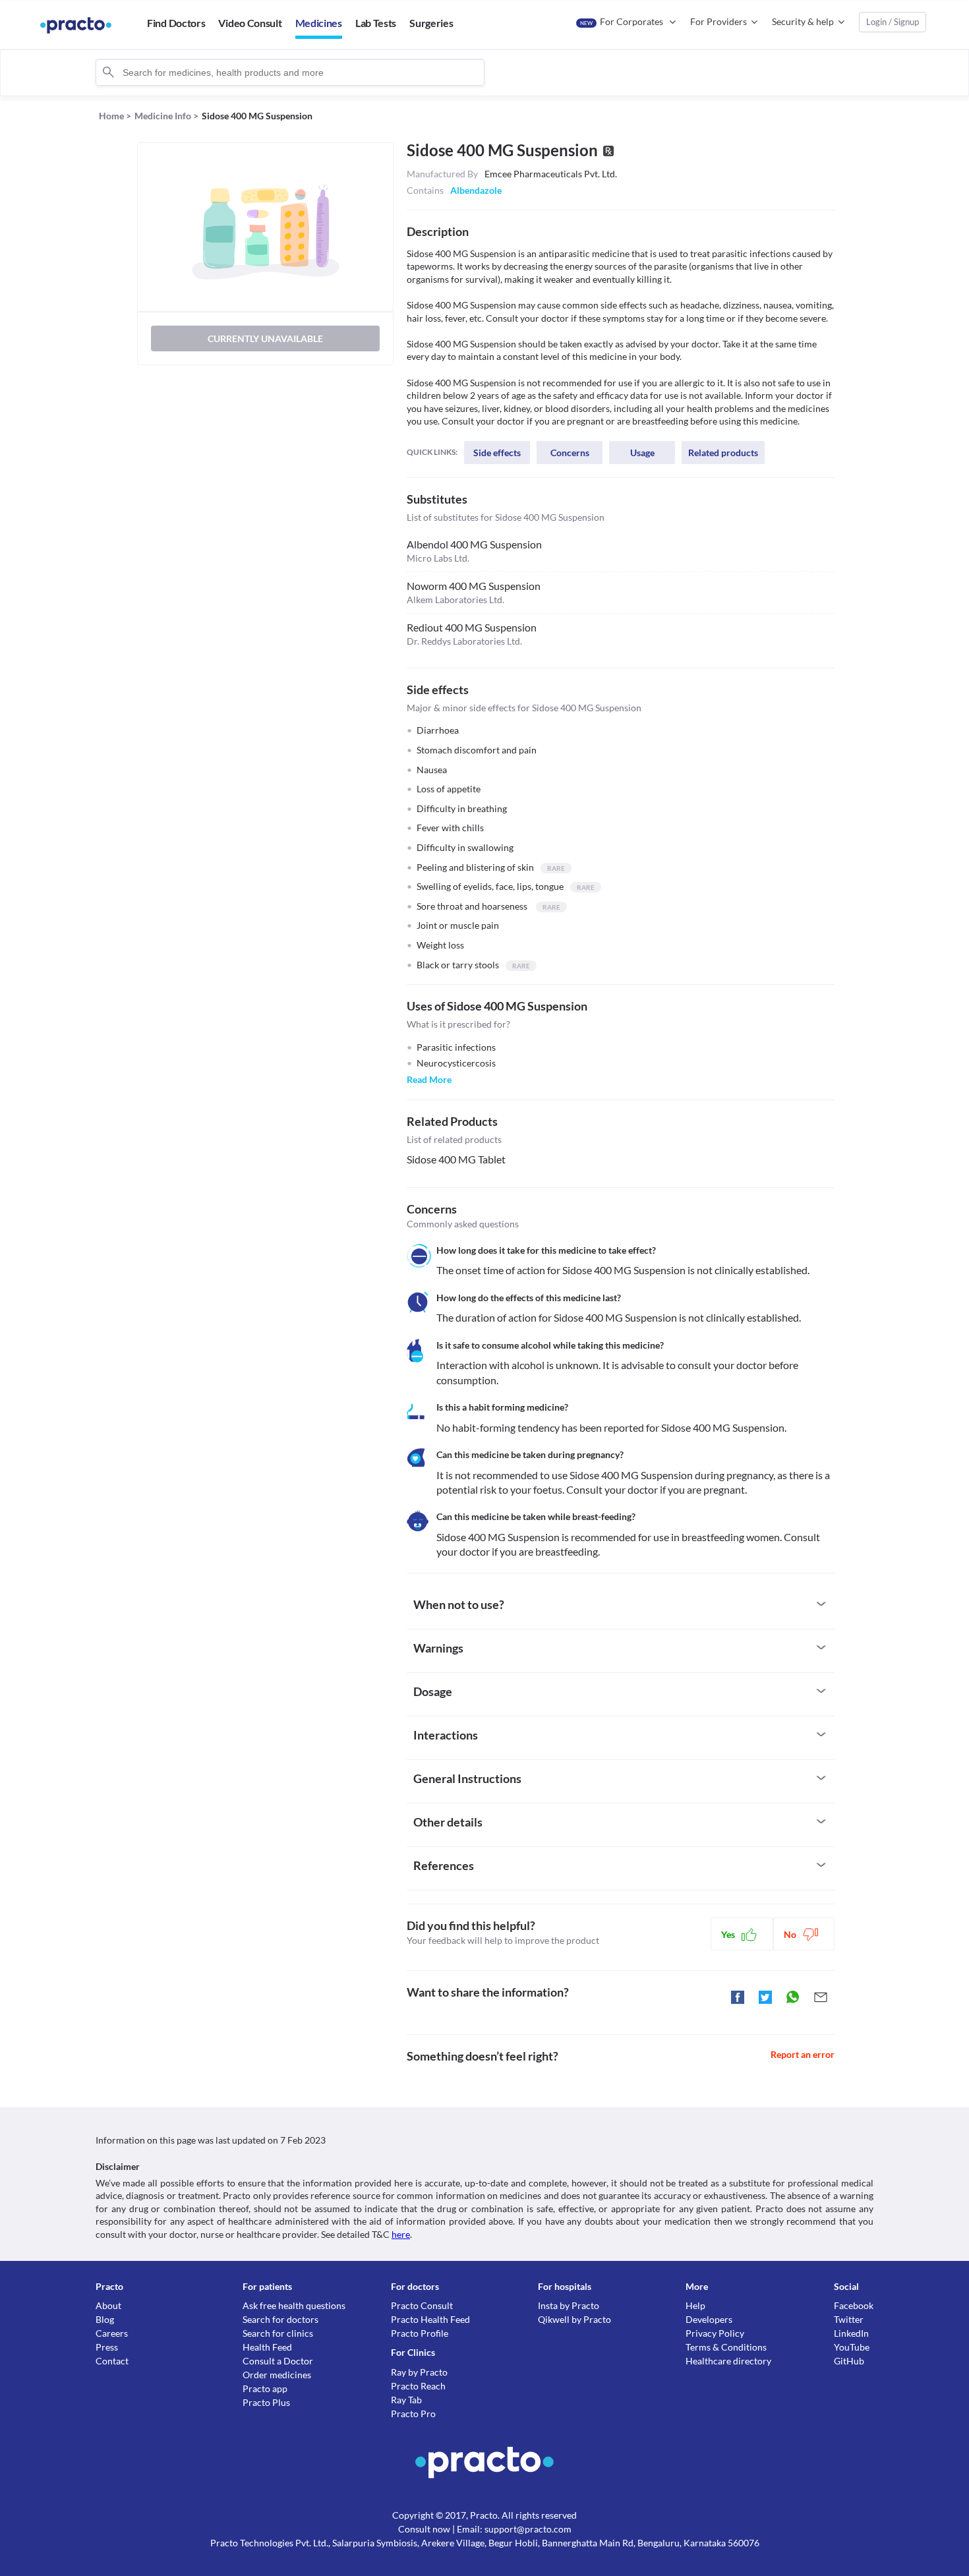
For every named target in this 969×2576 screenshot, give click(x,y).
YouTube (852, 2347)
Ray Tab (406, 2400)
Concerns (570, 453)
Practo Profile (420, 2333)
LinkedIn (851, 2333)
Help (695, 2305)
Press (107, 2347)
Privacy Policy (715, 2333)
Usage (642, 453)
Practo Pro (413, 2414)
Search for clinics (278, 2333)
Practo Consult (422, 2305)
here (401, 2234)
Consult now (424, 2529)
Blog (105, 2319)
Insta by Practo (569, 2305)
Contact (112, 2361)
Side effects (497, 453)
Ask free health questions (294, 2305)
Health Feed (267, 2347)
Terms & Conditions (726, 2347)
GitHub (849, 2361)
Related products (723, 453)
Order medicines (277, 2375)
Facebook (854, 2305)
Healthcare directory (728, 2361)
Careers (112, 2333)
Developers (709, 2319)
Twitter (849, 2319)
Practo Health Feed (430, 2319)
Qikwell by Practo (574, 2319)
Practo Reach (418, 2386)
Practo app (265, 2388)
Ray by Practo (419, 2372)
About (108, 2305)
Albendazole (476, 190)
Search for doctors (280, 2319)
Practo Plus (266, 2402)
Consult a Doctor (278, 2361)
